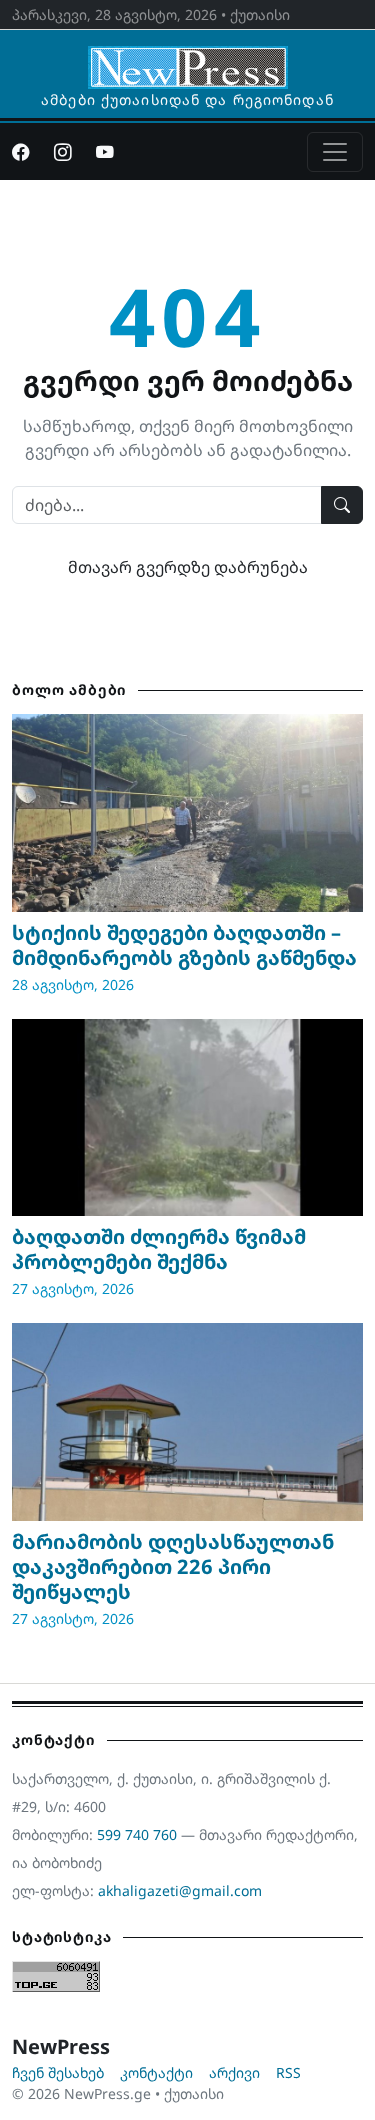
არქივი (234, 2072)
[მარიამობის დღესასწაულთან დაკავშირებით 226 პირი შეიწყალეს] (187, 1421)
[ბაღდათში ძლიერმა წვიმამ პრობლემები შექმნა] (187, 1117)
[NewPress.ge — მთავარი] (188, 58)
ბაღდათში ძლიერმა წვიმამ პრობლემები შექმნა (159, 1249)
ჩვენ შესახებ (58, 2072)
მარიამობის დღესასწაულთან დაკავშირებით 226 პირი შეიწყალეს (173, 1566)
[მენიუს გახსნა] (335, 152)
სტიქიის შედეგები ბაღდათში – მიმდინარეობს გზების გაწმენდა (184, 945)
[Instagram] (63, 152)
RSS (288, 2072)
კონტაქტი (156, 2072)
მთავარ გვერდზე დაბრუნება (188, 567)
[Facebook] (21, 152)
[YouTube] (105, 152)
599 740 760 (137, 1834)
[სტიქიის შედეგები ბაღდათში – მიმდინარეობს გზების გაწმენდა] (187, 812)
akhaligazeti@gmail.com (180, 1890)
